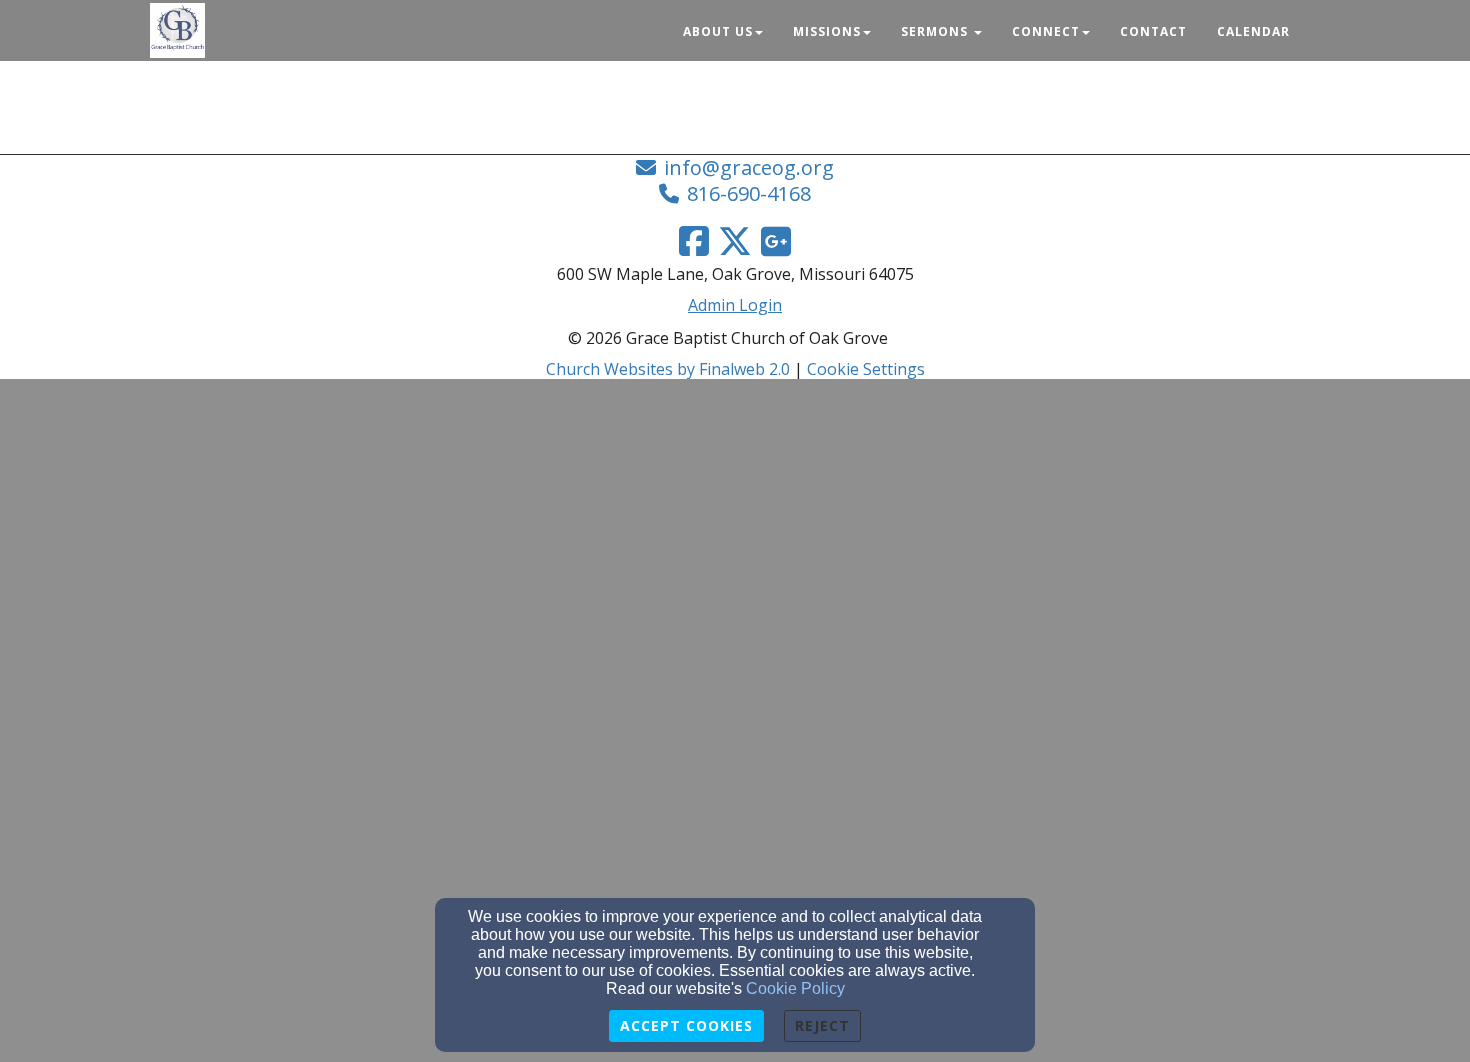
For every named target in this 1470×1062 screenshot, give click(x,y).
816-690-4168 (749, 193)
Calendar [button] (1253, 31)
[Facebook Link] (694, 241)
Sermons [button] (936, 31)
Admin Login (735, 305)
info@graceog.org (749, 167)
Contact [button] (1153, 31)
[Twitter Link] (735, 241)
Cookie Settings (866, 369)
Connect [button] (1046, 31)
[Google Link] (776, 241)
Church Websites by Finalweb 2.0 (668, 369)
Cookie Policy (795, 988)
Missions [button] (827, 31)
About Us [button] (718, 31)
